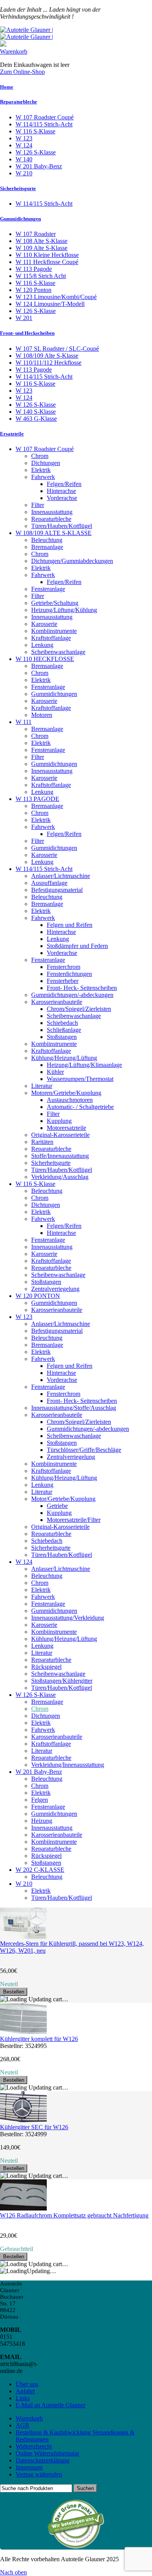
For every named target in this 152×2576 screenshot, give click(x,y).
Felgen (40, 1800)
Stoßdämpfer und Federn (77, 946)
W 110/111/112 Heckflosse (49, 363)
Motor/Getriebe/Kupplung (63, 1499)
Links (23, 2398)
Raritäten (42, 1142)
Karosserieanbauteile (57, 1002)
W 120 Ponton (34, 290)
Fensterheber (63, 981)
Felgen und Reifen (70, 925)
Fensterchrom (64, 967)
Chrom (40, 456)
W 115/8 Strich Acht (41, 276)
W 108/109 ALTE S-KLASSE (54, 533)
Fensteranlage (48, 589)
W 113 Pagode (34, 269)
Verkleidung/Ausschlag (60, 1177)
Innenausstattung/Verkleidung (68, 1618)
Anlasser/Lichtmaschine (61, 876)
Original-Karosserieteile (60, 1135)
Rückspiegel (46, 1667)
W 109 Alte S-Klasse (42, 248)
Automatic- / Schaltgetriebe (80, 1107)
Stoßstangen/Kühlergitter (62, 1681)
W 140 (24, 159)
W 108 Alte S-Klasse (42, 241)
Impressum (29, 2467)
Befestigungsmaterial (57, 890)
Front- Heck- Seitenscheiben (82, 988)
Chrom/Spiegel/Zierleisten (79, 1009)
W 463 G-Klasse (36, 419)
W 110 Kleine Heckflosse (47, 255)
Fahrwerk (43, 477)
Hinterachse (61, 491)
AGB (22, 2425)
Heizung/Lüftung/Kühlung (64, 610)
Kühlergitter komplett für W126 (39, 2039)
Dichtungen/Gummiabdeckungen (72, 561)
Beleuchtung (47, 540)
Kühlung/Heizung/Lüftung (64, 1058)
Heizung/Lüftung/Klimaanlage (84, 1065)
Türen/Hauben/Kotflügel (62, 526)
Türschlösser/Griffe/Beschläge (84, 1450)
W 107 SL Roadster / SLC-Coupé (57, 349)
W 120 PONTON (38, 1296)
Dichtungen (46, 463)
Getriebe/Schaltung (55, 603)
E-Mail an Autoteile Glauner (50, 2405)
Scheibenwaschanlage (58, 652)
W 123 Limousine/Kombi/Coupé (56, 297)
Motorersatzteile (66, 1128)
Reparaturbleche (19, 102)
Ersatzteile (12, 434)
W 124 (24, 145)
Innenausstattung (52, 512)
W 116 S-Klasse (35, 131)
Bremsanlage (47, 547)
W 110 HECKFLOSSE (45, 659)
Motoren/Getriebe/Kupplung (66, 1093)
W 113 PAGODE (37, 799)
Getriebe (57, 1506)
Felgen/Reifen (64, 484)
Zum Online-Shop (22, 72)
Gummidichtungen (20, 219)
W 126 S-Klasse (36, 152)
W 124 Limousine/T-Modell (50, 304)
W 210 (24, 173)
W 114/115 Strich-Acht (44, 124)
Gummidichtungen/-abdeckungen (72, 995)
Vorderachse (62, 498)
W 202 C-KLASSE (40, 1870)
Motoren (42, 715)
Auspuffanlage (49, 883)
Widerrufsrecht (34, 2446)
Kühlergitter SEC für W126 (34, 2127)
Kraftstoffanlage (51, 638)
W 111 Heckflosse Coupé (47, 262)
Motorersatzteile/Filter (74, 1520)
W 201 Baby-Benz (39, 166)
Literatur (42, 1086)
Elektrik (41, 470)
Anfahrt (25, 2391)
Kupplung (59, 1121)
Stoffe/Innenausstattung (60, 1156)
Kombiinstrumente (54, 631)
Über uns (27, 2384)
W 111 (24, 722)
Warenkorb (14, 52)
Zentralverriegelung (55, 1289)
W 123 (24, 138)
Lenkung (42, 645)
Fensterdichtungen (69, 974)
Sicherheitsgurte (18, 188)
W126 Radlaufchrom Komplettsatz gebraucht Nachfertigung (74, 2215)
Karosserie (44, 624)
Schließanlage (64, 1030)
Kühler (55, 1072)
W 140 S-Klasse (36, 412)
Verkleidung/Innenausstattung (68, 1765)
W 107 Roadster (36, 234)
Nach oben (13, 2572)
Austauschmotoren (70, 1100)
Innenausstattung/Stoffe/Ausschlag (74, 1408)
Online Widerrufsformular (47, 2453)
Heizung (42, 1821)
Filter (38, 505)
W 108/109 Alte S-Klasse (47, 356)
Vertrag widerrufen (39, 2474)
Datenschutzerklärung (42, 2460)
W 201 (24, 318)
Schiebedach (62, 1023)
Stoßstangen (62, 1037)
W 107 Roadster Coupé (45, 117)
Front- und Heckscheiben (27, 333)
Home (7, 87)
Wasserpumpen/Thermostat (80, 1079)
